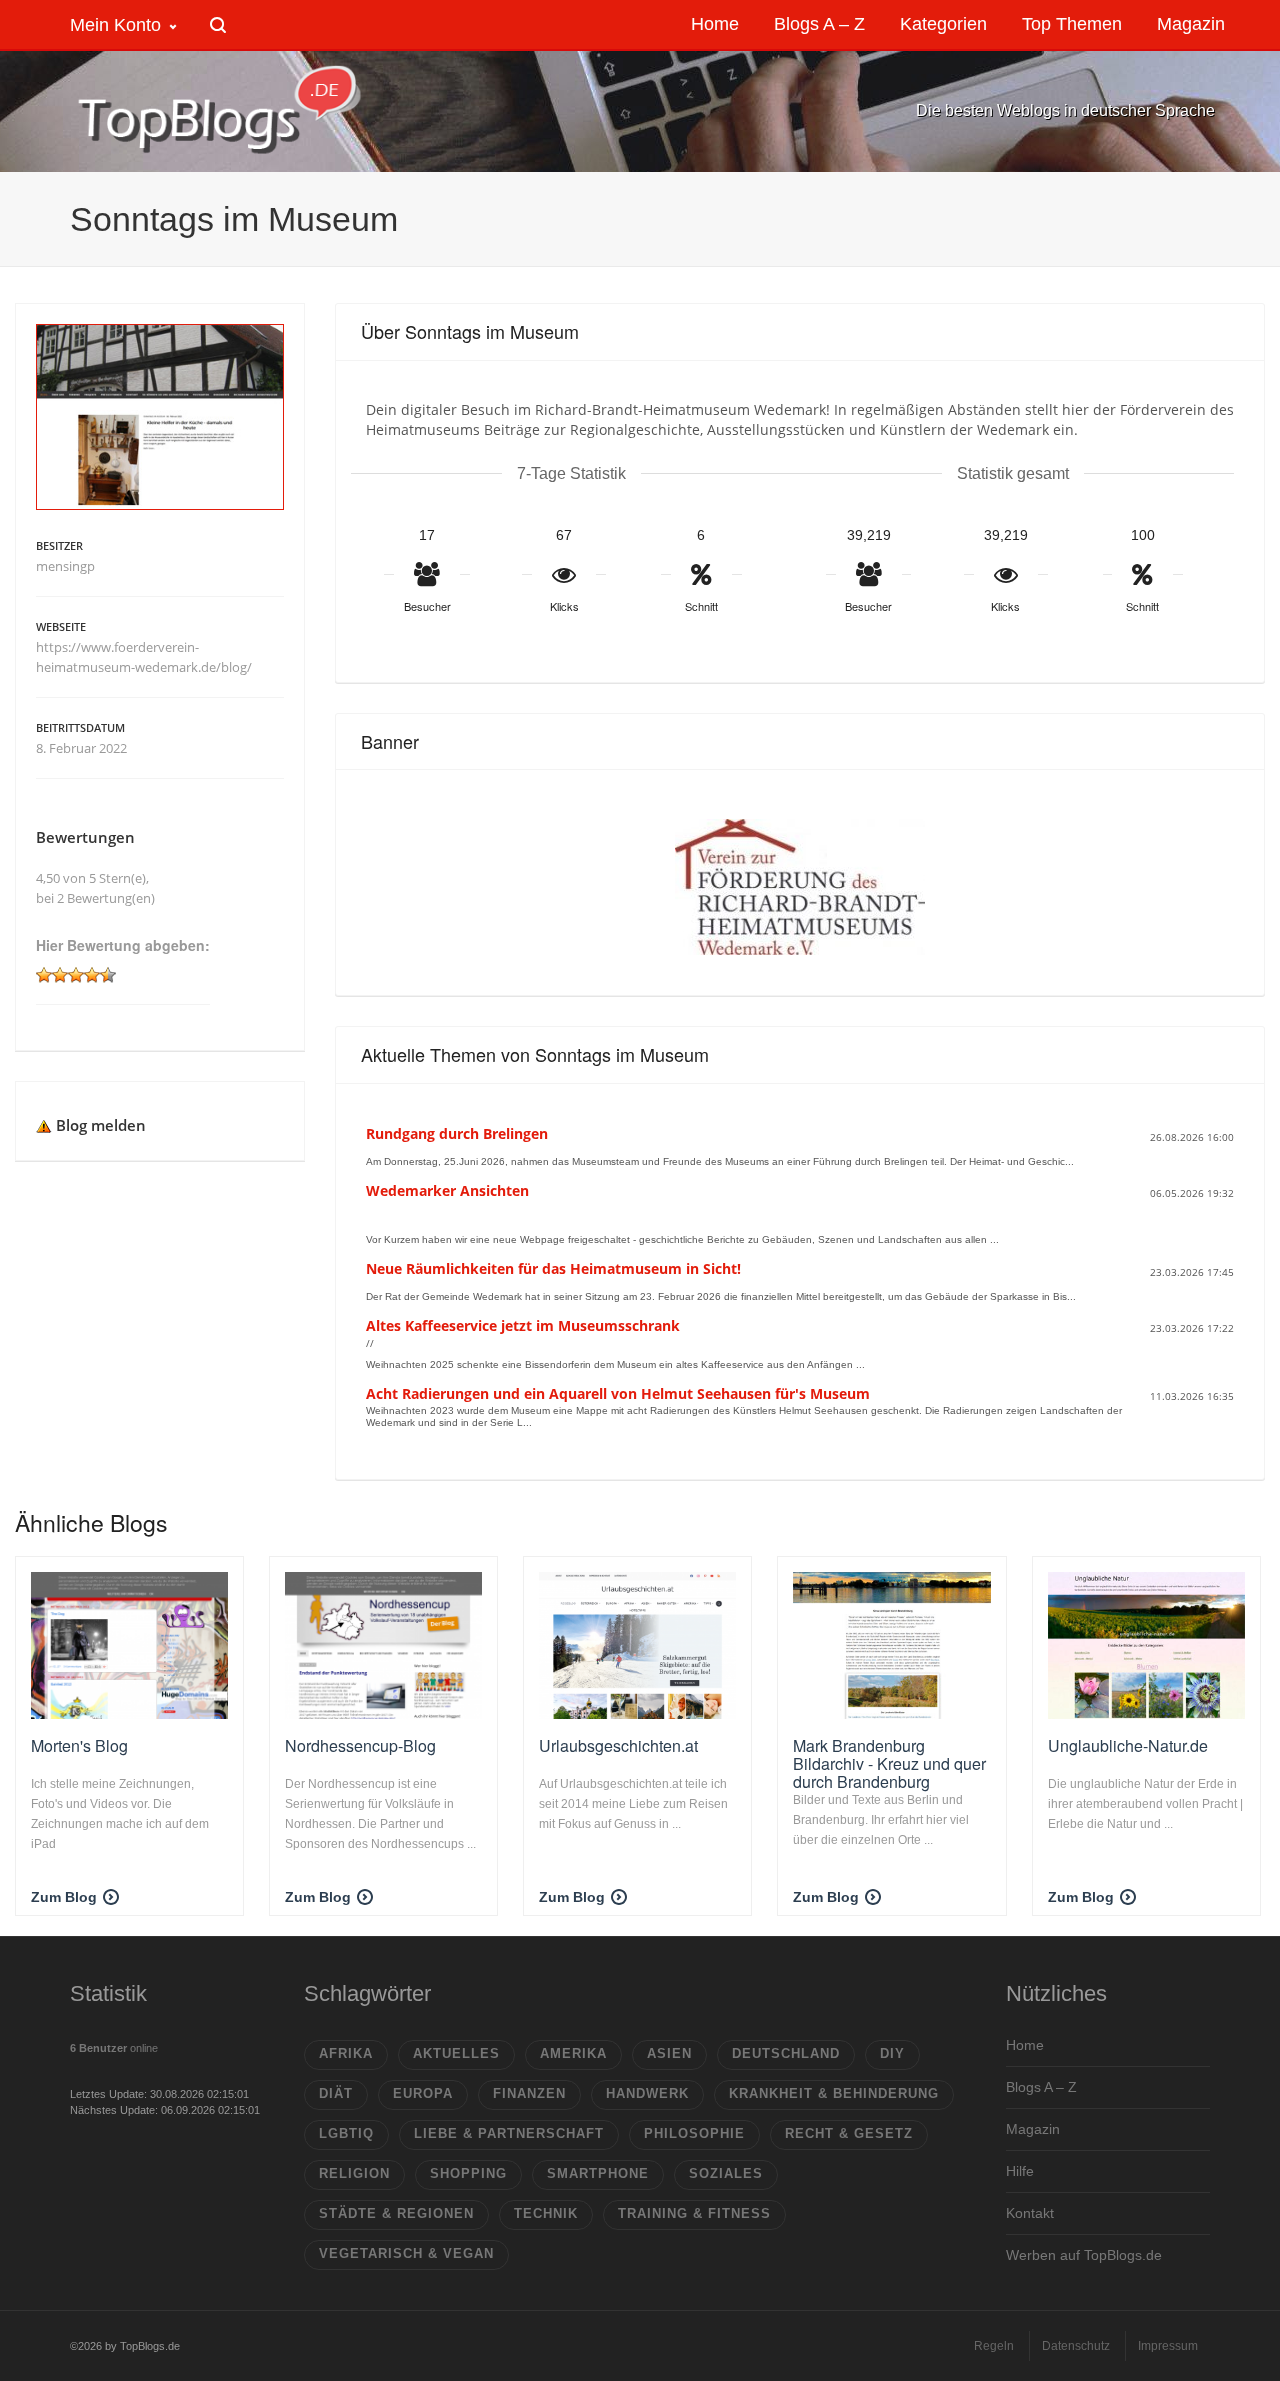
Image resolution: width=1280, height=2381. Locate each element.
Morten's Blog (79, 1745)
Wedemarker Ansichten (447, 1190)
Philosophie (694, 2133)
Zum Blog (64, 1897)
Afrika (346, 2053)
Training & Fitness (694, 2213)
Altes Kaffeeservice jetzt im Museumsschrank (523, 1325)
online (114, 2048)
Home (1025, 2045)
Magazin (1033, 2129)
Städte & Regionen (396, 2213)
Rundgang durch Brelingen (457, 1133)
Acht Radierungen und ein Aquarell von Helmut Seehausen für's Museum (618, 1393)
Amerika (573, 2053)
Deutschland (786, 2053)
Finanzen (529, 2093)
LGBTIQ (346, 2133)
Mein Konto (115, 25)
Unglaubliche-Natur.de (1128, 1745)
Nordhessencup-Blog (360, 1745)
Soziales (726, 2173)
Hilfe (1020, 2171)
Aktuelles (456, 2053)
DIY (892, 2053)
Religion (354, 2173)
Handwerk (647, 2093)
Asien (669, 2053)
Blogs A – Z (1041, 2087)
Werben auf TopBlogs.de (1084, 2255)
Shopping (468, 2173)
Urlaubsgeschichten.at (618, 1745)
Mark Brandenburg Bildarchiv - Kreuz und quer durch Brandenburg (889, 1763)
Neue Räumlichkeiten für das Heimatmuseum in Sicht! (553, 1268)
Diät (336, 2093)
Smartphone (598, 2173)
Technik (546, 2213)
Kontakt (1030, 2213)
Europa (423, 2093)
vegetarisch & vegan (406, 2253)
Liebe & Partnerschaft (509, 2133)
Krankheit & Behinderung (834, 2093)
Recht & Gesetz (849, 2133)
